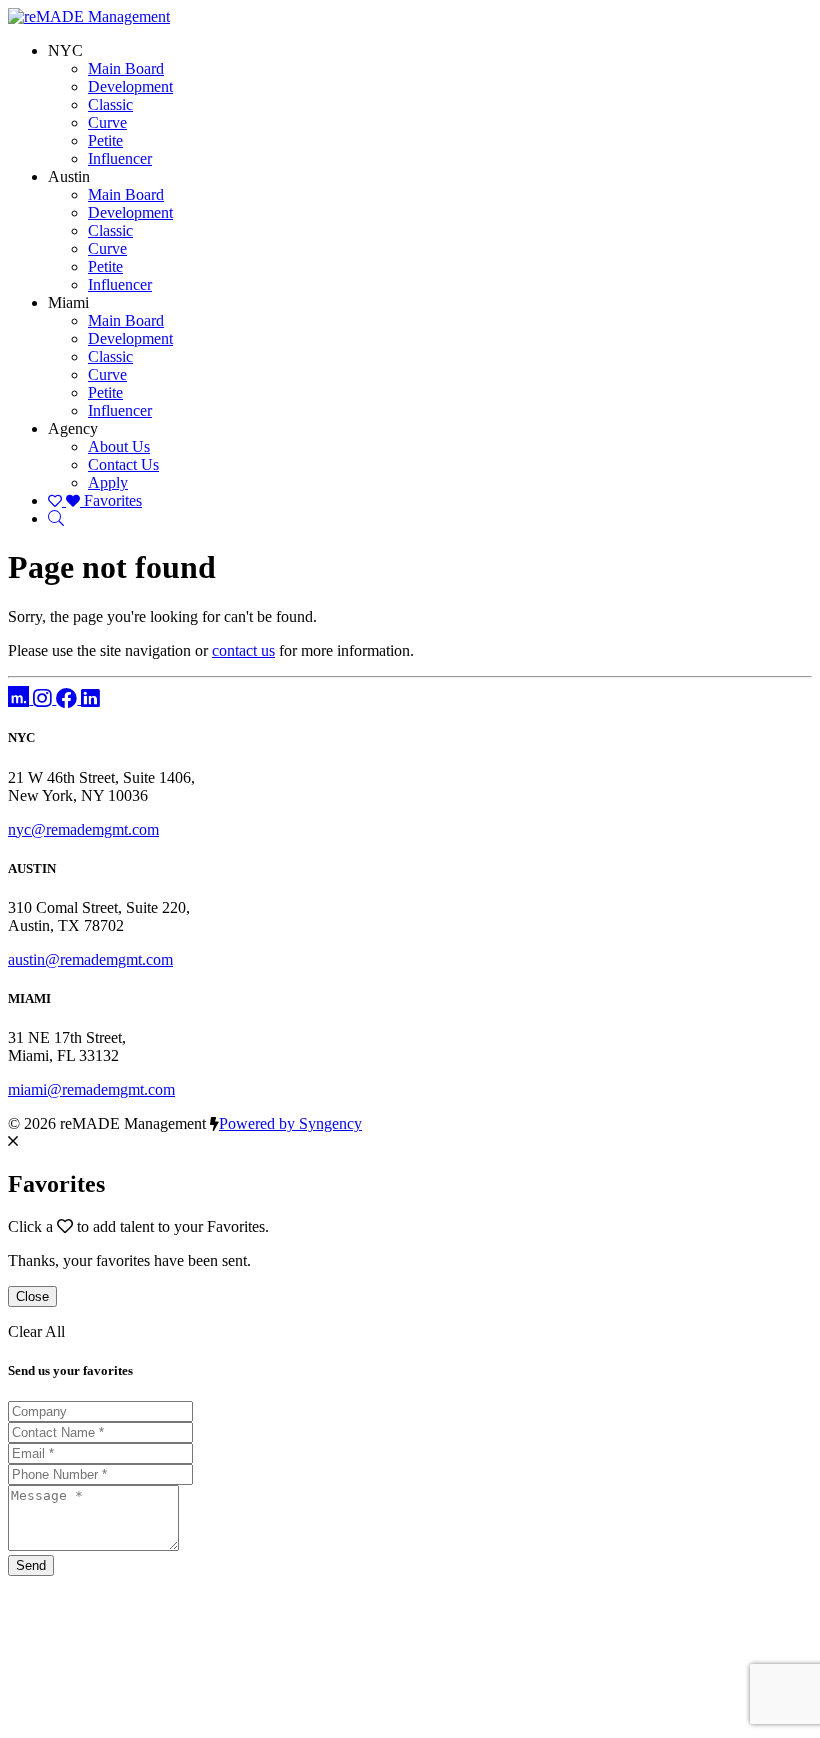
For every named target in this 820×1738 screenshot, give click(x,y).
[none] (65, 50)
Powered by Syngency (290, 1123)
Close (32, 1296)
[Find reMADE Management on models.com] (20, 698)
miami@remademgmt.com (91, 1089)
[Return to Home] (89, 16)
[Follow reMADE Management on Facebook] (68, 698)
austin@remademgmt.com (90, 959)
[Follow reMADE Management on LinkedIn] (90, 698)
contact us (243, 650)
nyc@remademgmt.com (83, 829)
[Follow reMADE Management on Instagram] (44, 698)
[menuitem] (126, 68)
